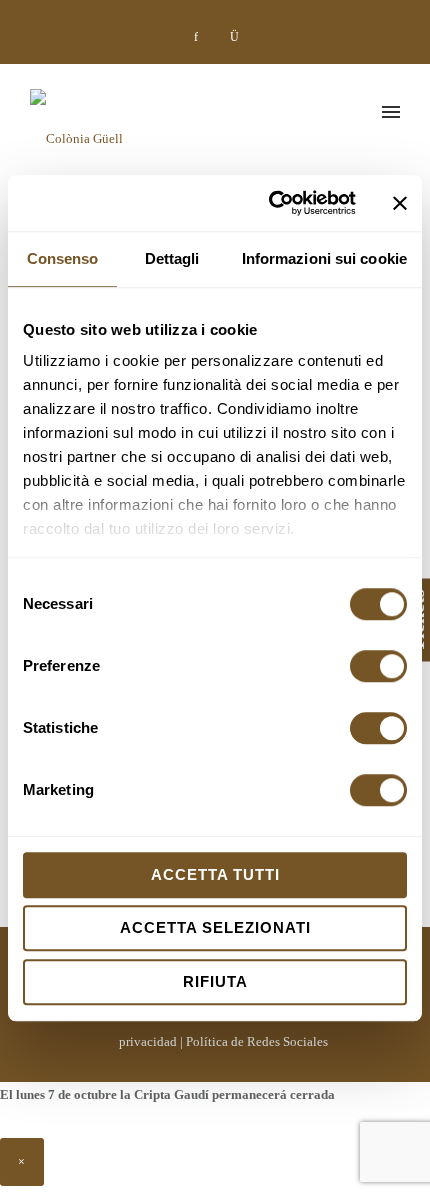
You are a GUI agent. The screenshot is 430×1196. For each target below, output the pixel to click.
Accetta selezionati (215, 927)
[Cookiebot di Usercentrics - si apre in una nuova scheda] (270, 203)
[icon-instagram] (234, 37)
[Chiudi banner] (400, 203)
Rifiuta (215, 981)
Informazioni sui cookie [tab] (324, 258)
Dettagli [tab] (172, 258)
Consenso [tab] (63, 258)
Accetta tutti (215, 874)
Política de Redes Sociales (257, 1041)
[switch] (378, 666)
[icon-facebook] (201, 37)
